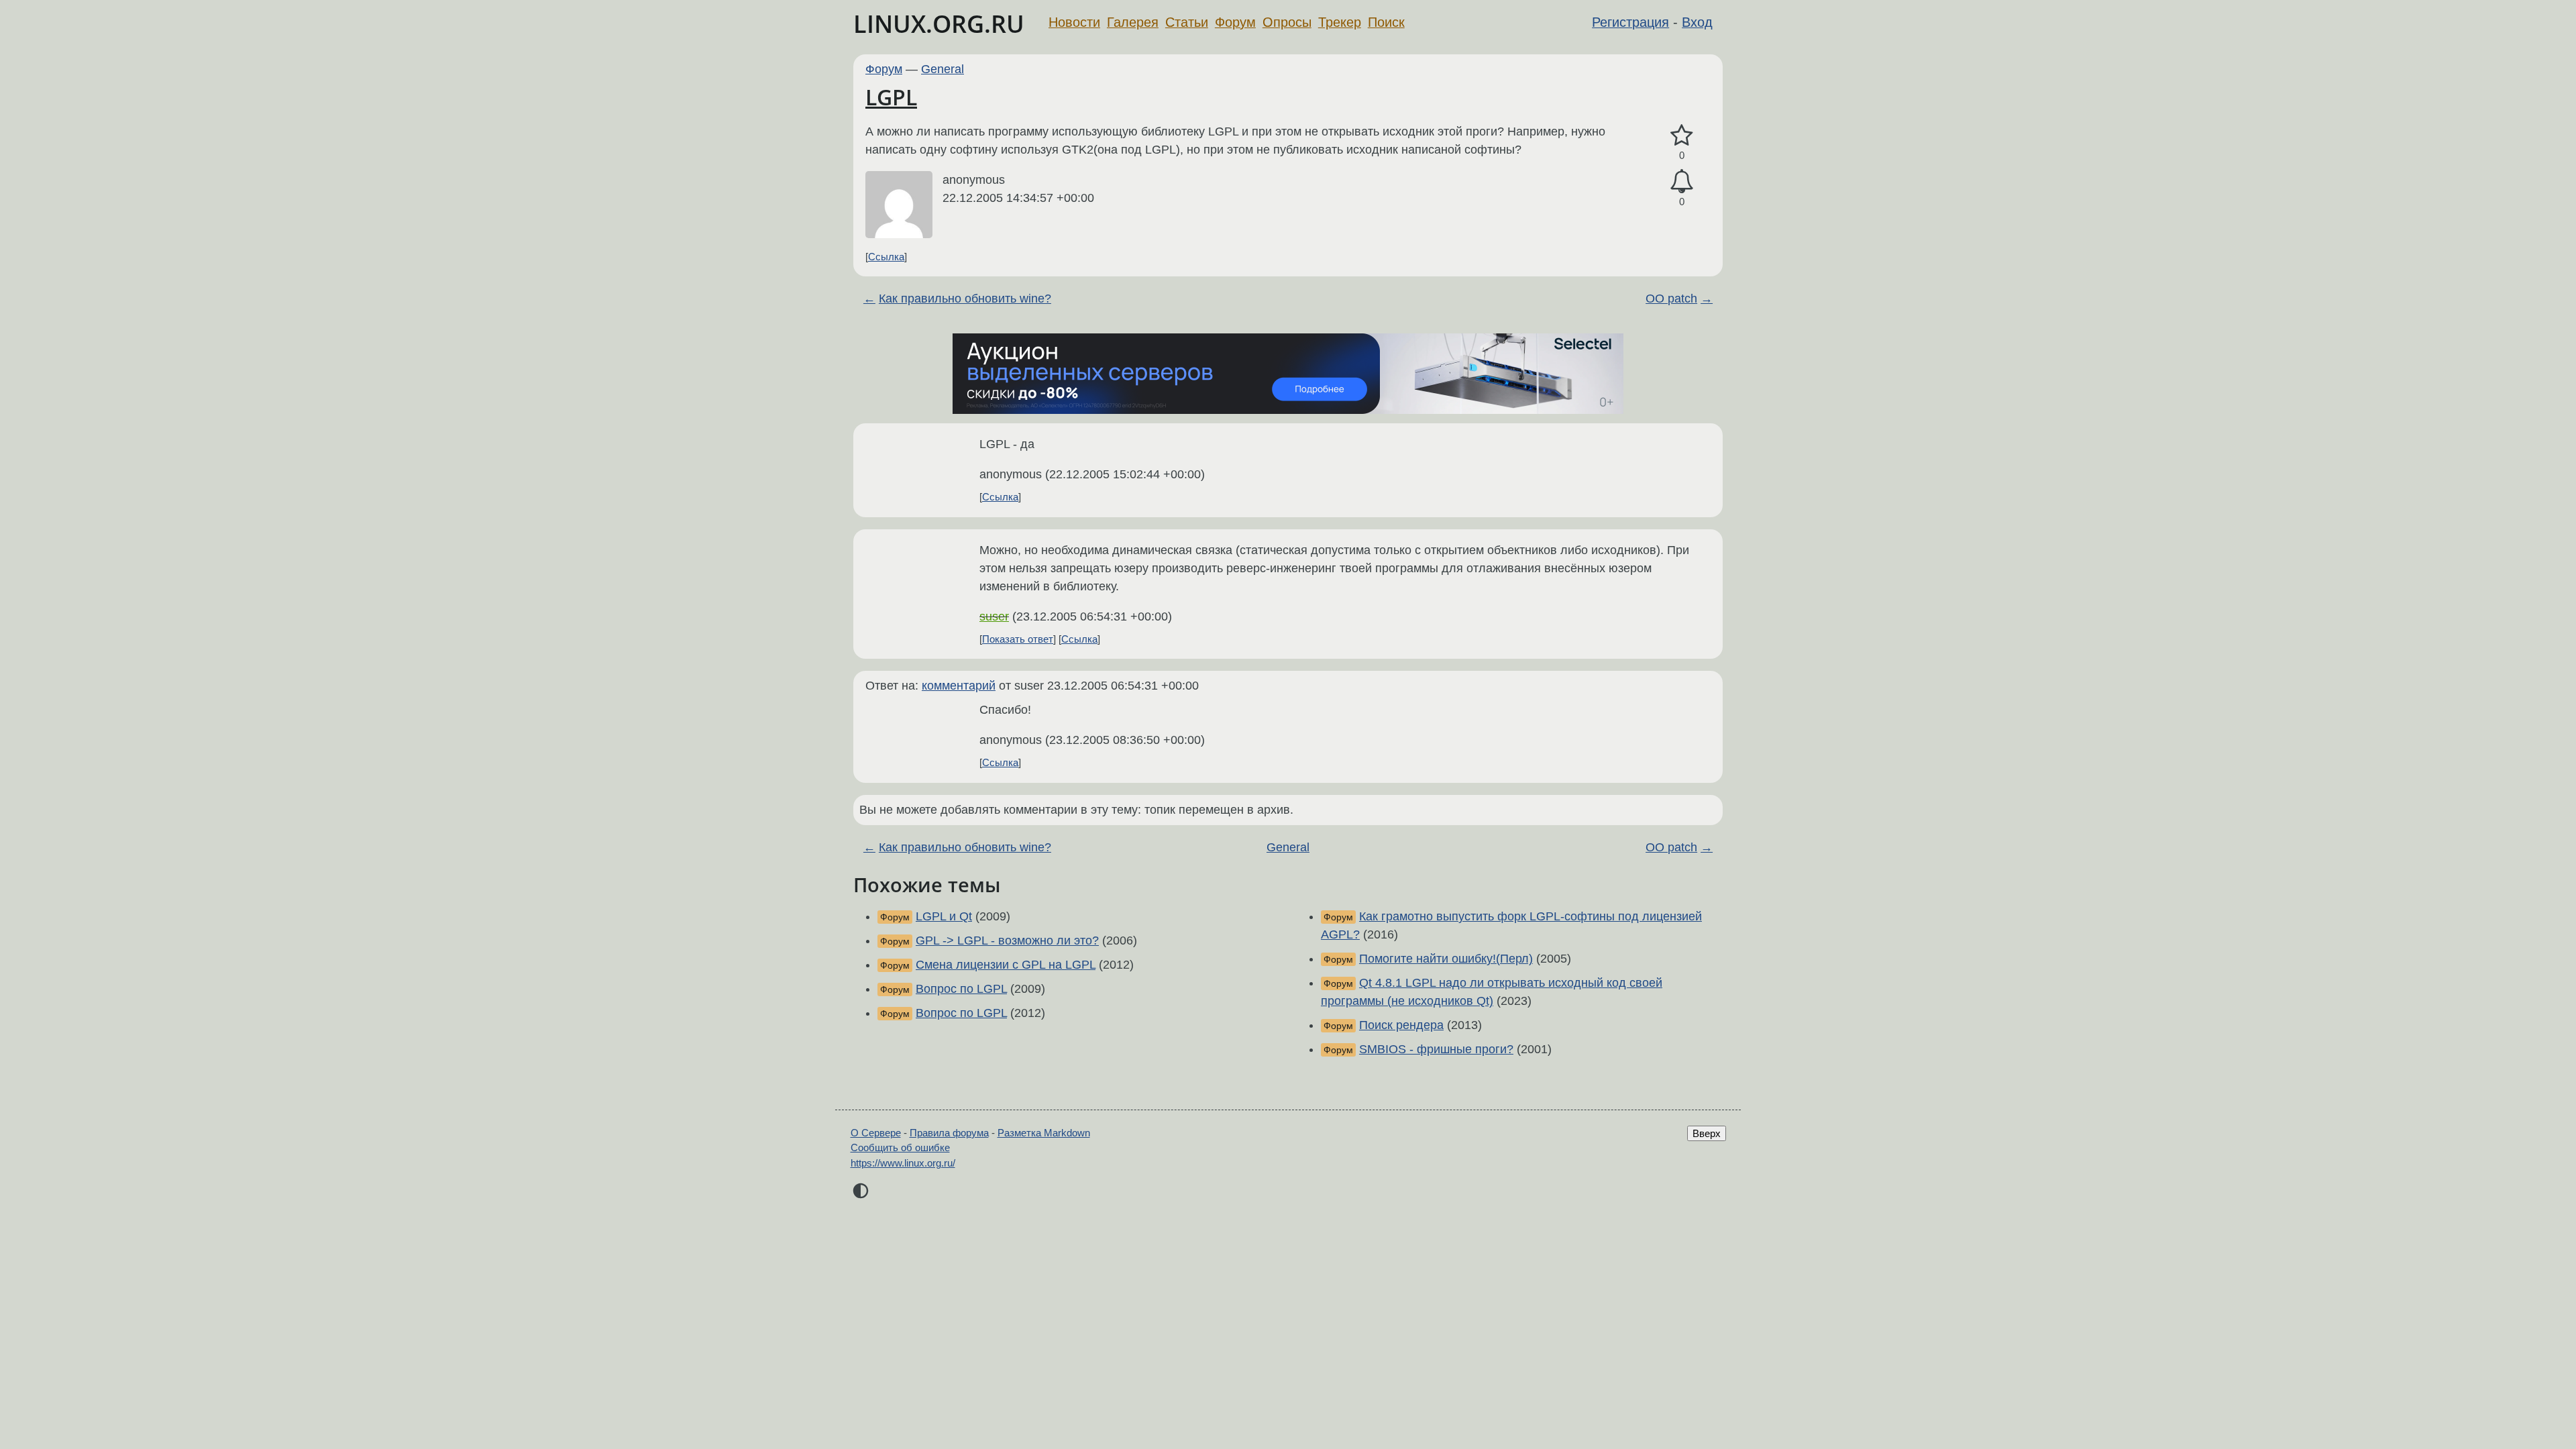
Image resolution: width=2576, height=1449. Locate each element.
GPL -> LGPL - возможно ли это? (1007, 941)
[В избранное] (1682, 136)
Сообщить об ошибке (900, 1147)
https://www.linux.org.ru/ (903, 1163)
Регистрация (1630, 22)
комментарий (959, 686)
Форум (1235, 22)
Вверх (1707, 1133)
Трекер (1340, 22)
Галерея (1133, 22)
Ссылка (886, 257)
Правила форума (949, 1133)
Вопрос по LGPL (961, 989)
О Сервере (876, 1133)
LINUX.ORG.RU (939, 24)
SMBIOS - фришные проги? (1436, 1049)
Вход (1697, 22)
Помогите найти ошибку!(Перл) (1446, 959)
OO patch (1671, 299)
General (943, 69)
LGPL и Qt (944, 916)
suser (994, 616)
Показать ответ (1018, 639)
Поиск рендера (1401, 1025)
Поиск (1386, 22)
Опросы (1287, 22)
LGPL (891, 97)
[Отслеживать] (1682, 181)
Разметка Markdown (1044, 1133)
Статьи (1187, 22)
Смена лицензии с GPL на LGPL (1006, 965)
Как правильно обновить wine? (965, 299)
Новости (1074, 22)
